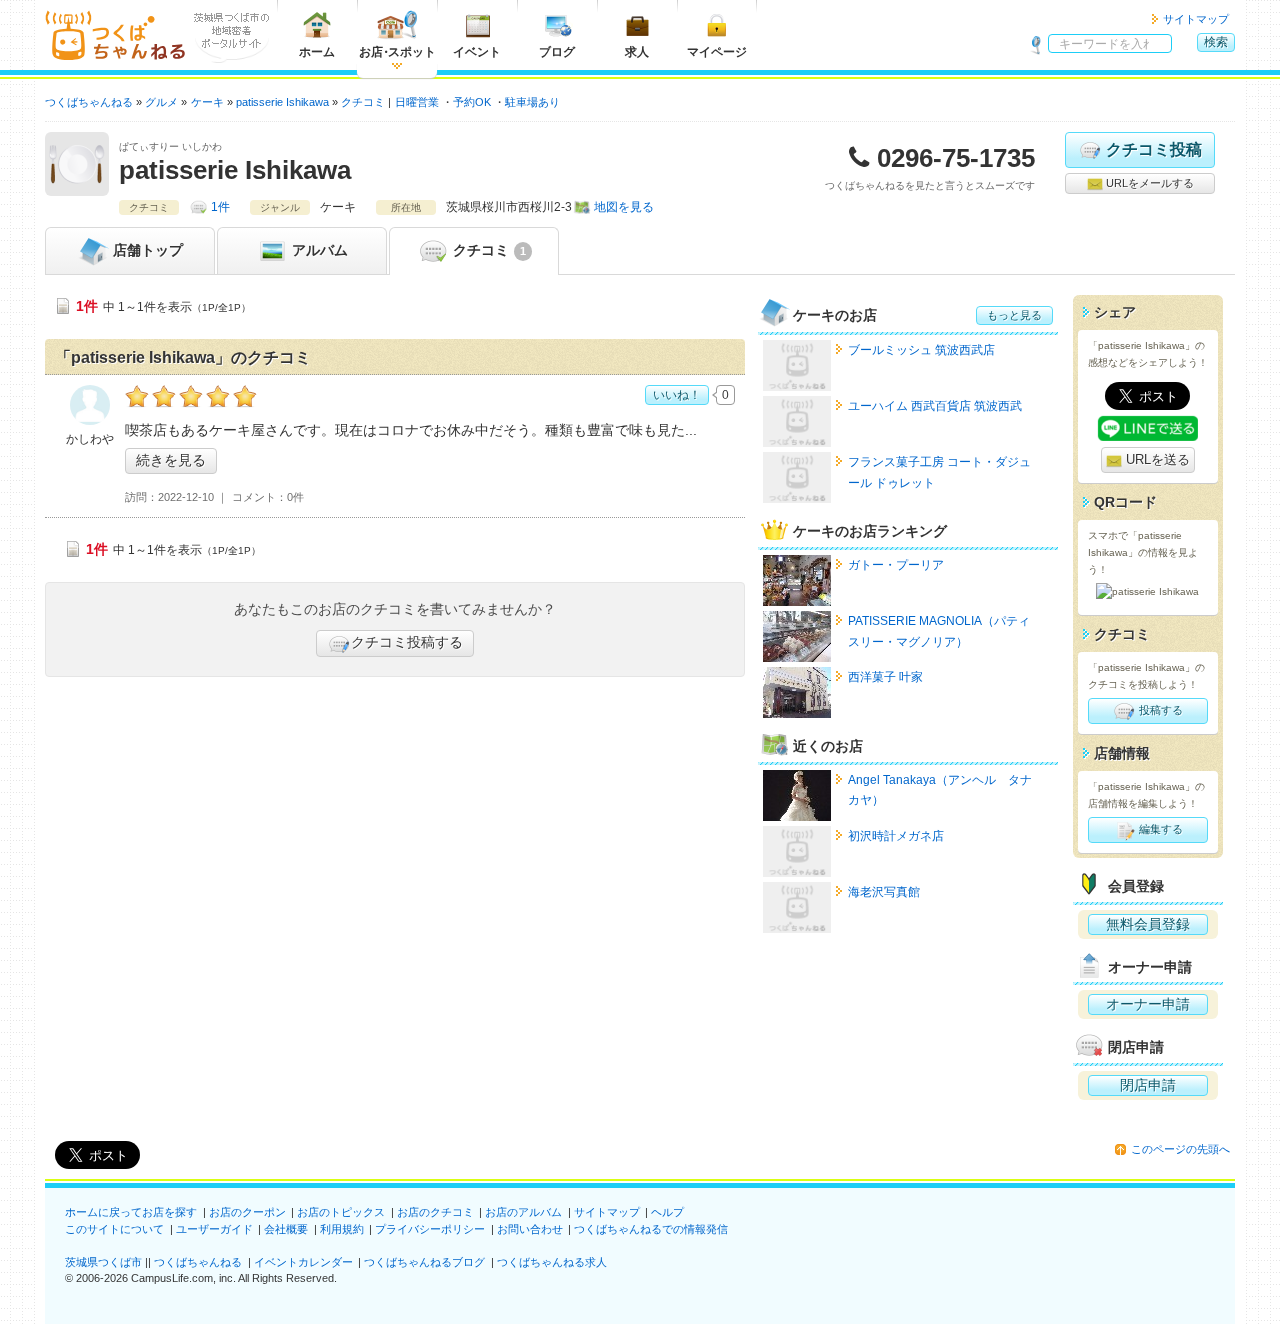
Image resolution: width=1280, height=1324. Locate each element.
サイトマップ (1196, 19)
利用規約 (342, 1229)
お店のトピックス (341, 1212)
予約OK (472, 102)
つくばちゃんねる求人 (552, 1262)
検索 (1216, 42)
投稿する (1159, 710)
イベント (477, 52)
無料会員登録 (1148, 924)
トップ (148, 250)
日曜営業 (417, 102)
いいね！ (677, 395)
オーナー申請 (1148, 1004)
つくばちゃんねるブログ (424, 1262)
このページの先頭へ (1180, 1149)
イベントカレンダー (303, 1262)
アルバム (318, 250)
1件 (220, 207)
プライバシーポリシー (430, 1229)
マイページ (717, 52)
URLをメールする (1148, 183)
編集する (1159, 829)
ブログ (557, 52)
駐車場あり (532, 102)
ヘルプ (667, 1212)
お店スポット (397, 52)
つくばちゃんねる (198, 1262)
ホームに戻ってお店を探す (131, 1212)
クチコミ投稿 (1154, 149)
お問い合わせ (530, 1229)
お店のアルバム (523, 1212)
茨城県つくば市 (103, 1262)
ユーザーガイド (214, 1229)
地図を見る (624, 207)
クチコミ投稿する (407, 642)
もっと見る (1014, 315)
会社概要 (286, 1229)
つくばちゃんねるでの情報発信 (651, 1229)
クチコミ (487, 250)
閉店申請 (1148, 1085)
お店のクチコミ (435, 1212)
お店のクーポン (247, 1212)
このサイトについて (114, 1229)
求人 (637, 52)
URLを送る (1156, 459)
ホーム (317, 52)
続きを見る (171, 460)
